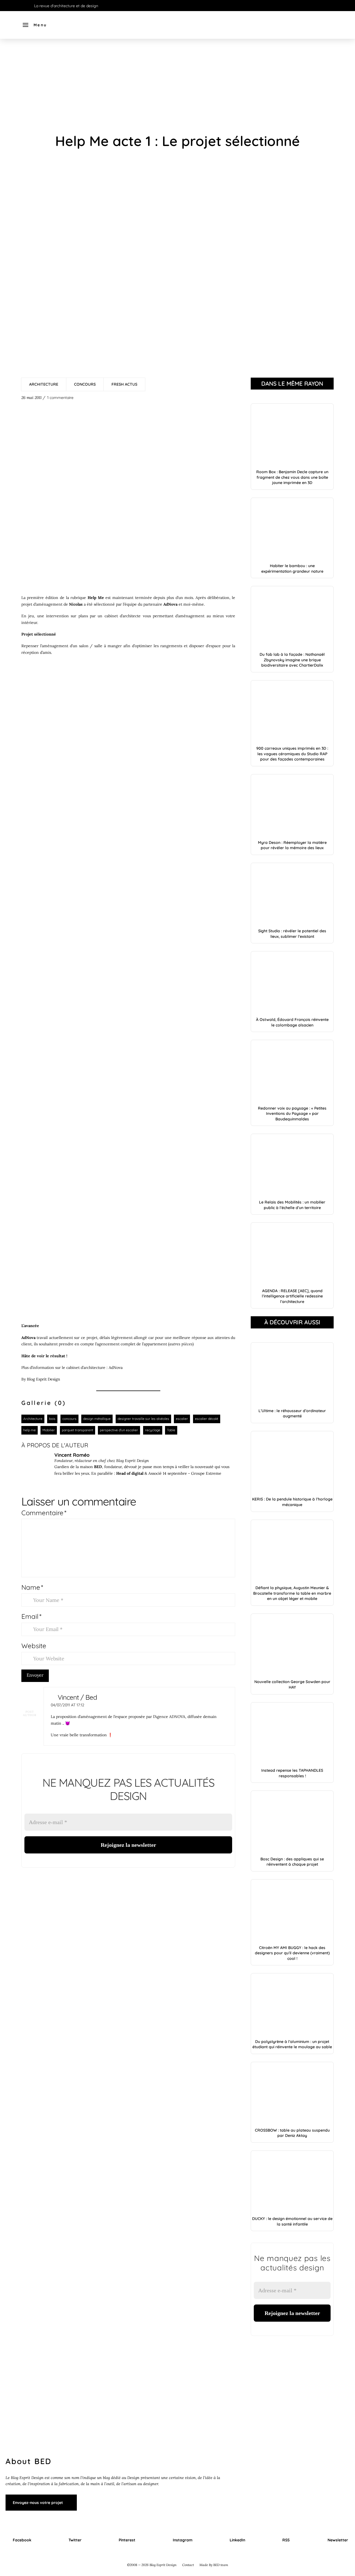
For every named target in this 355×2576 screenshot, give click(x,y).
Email (31, 1616)
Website (34, 1646)
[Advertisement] (177, 86)
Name (32, 1587)
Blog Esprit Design (44, 1379)
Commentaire (44, 1513)
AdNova (116, 1368)
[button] (35, 25)
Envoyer (35, 1675)
